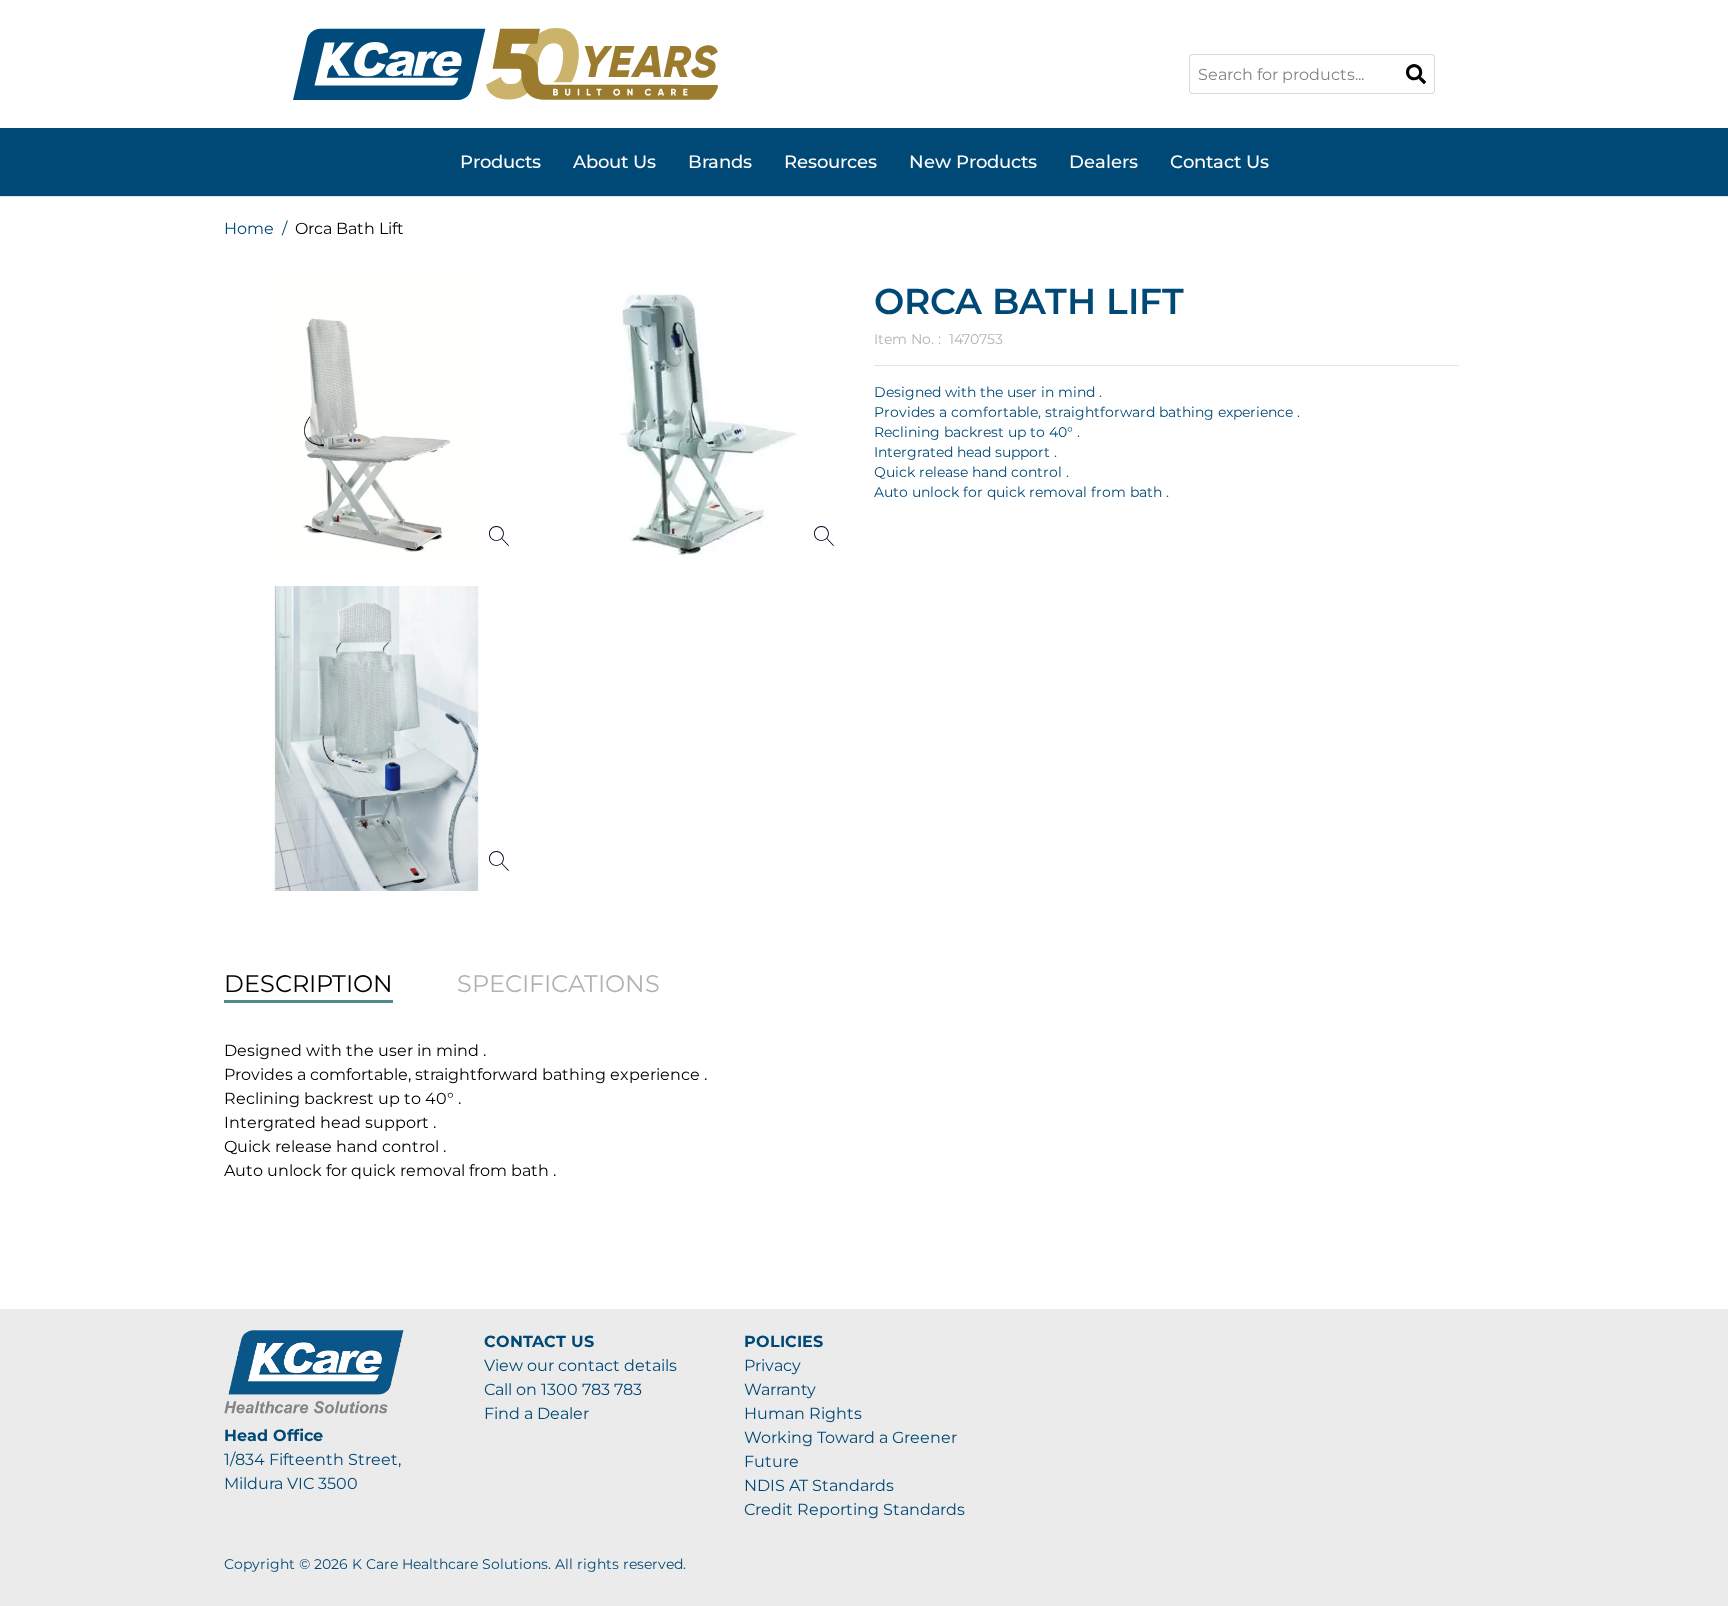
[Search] (1416, 74)
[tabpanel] (864, 1111)
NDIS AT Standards (819, 1485)
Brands (720, 162)
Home (249, 228)
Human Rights (803, 1413)
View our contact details (580, 1365)
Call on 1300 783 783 (563, 1389)
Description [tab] (308, 983)
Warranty (780, 1389)
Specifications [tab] (558, 983)
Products (500, 162)
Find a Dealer (536, 1413)
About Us (614, 162)
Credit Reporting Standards (854, 1509)
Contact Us (1219, 162)
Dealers (1103, 162)
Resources (830, 162)
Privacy (772, 1365)
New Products (973, 162)
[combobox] (1312, 74)
